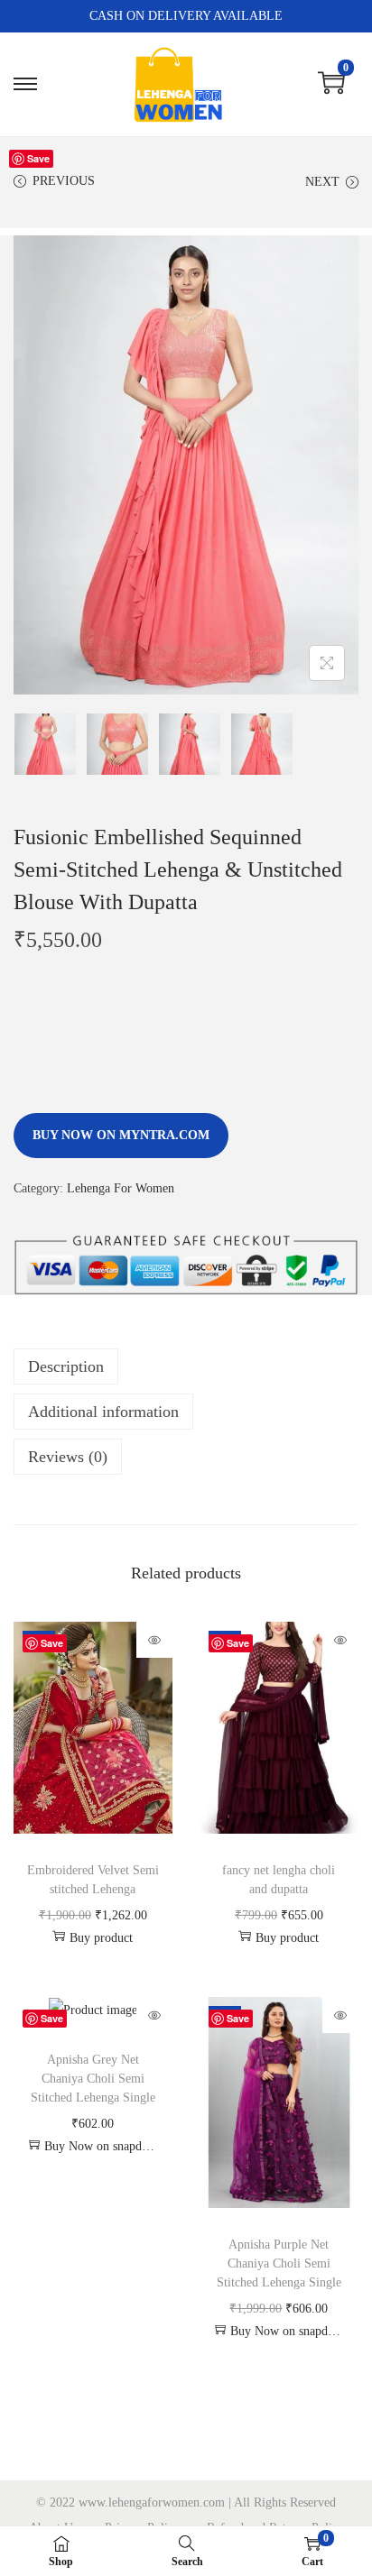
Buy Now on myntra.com (121, 1135)
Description (66, 1366)
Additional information (103, 1412)
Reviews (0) (68, 1457)
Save (38, 158)
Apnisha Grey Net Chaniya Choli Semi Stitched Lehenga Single (93, 2079)
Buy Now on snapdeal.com (102, 2146)
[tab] (186, 1366)
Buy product (101, 1938)
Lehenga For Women (121, 1188)
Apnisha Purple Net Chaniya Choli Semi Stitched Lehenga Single (279, 2263)
